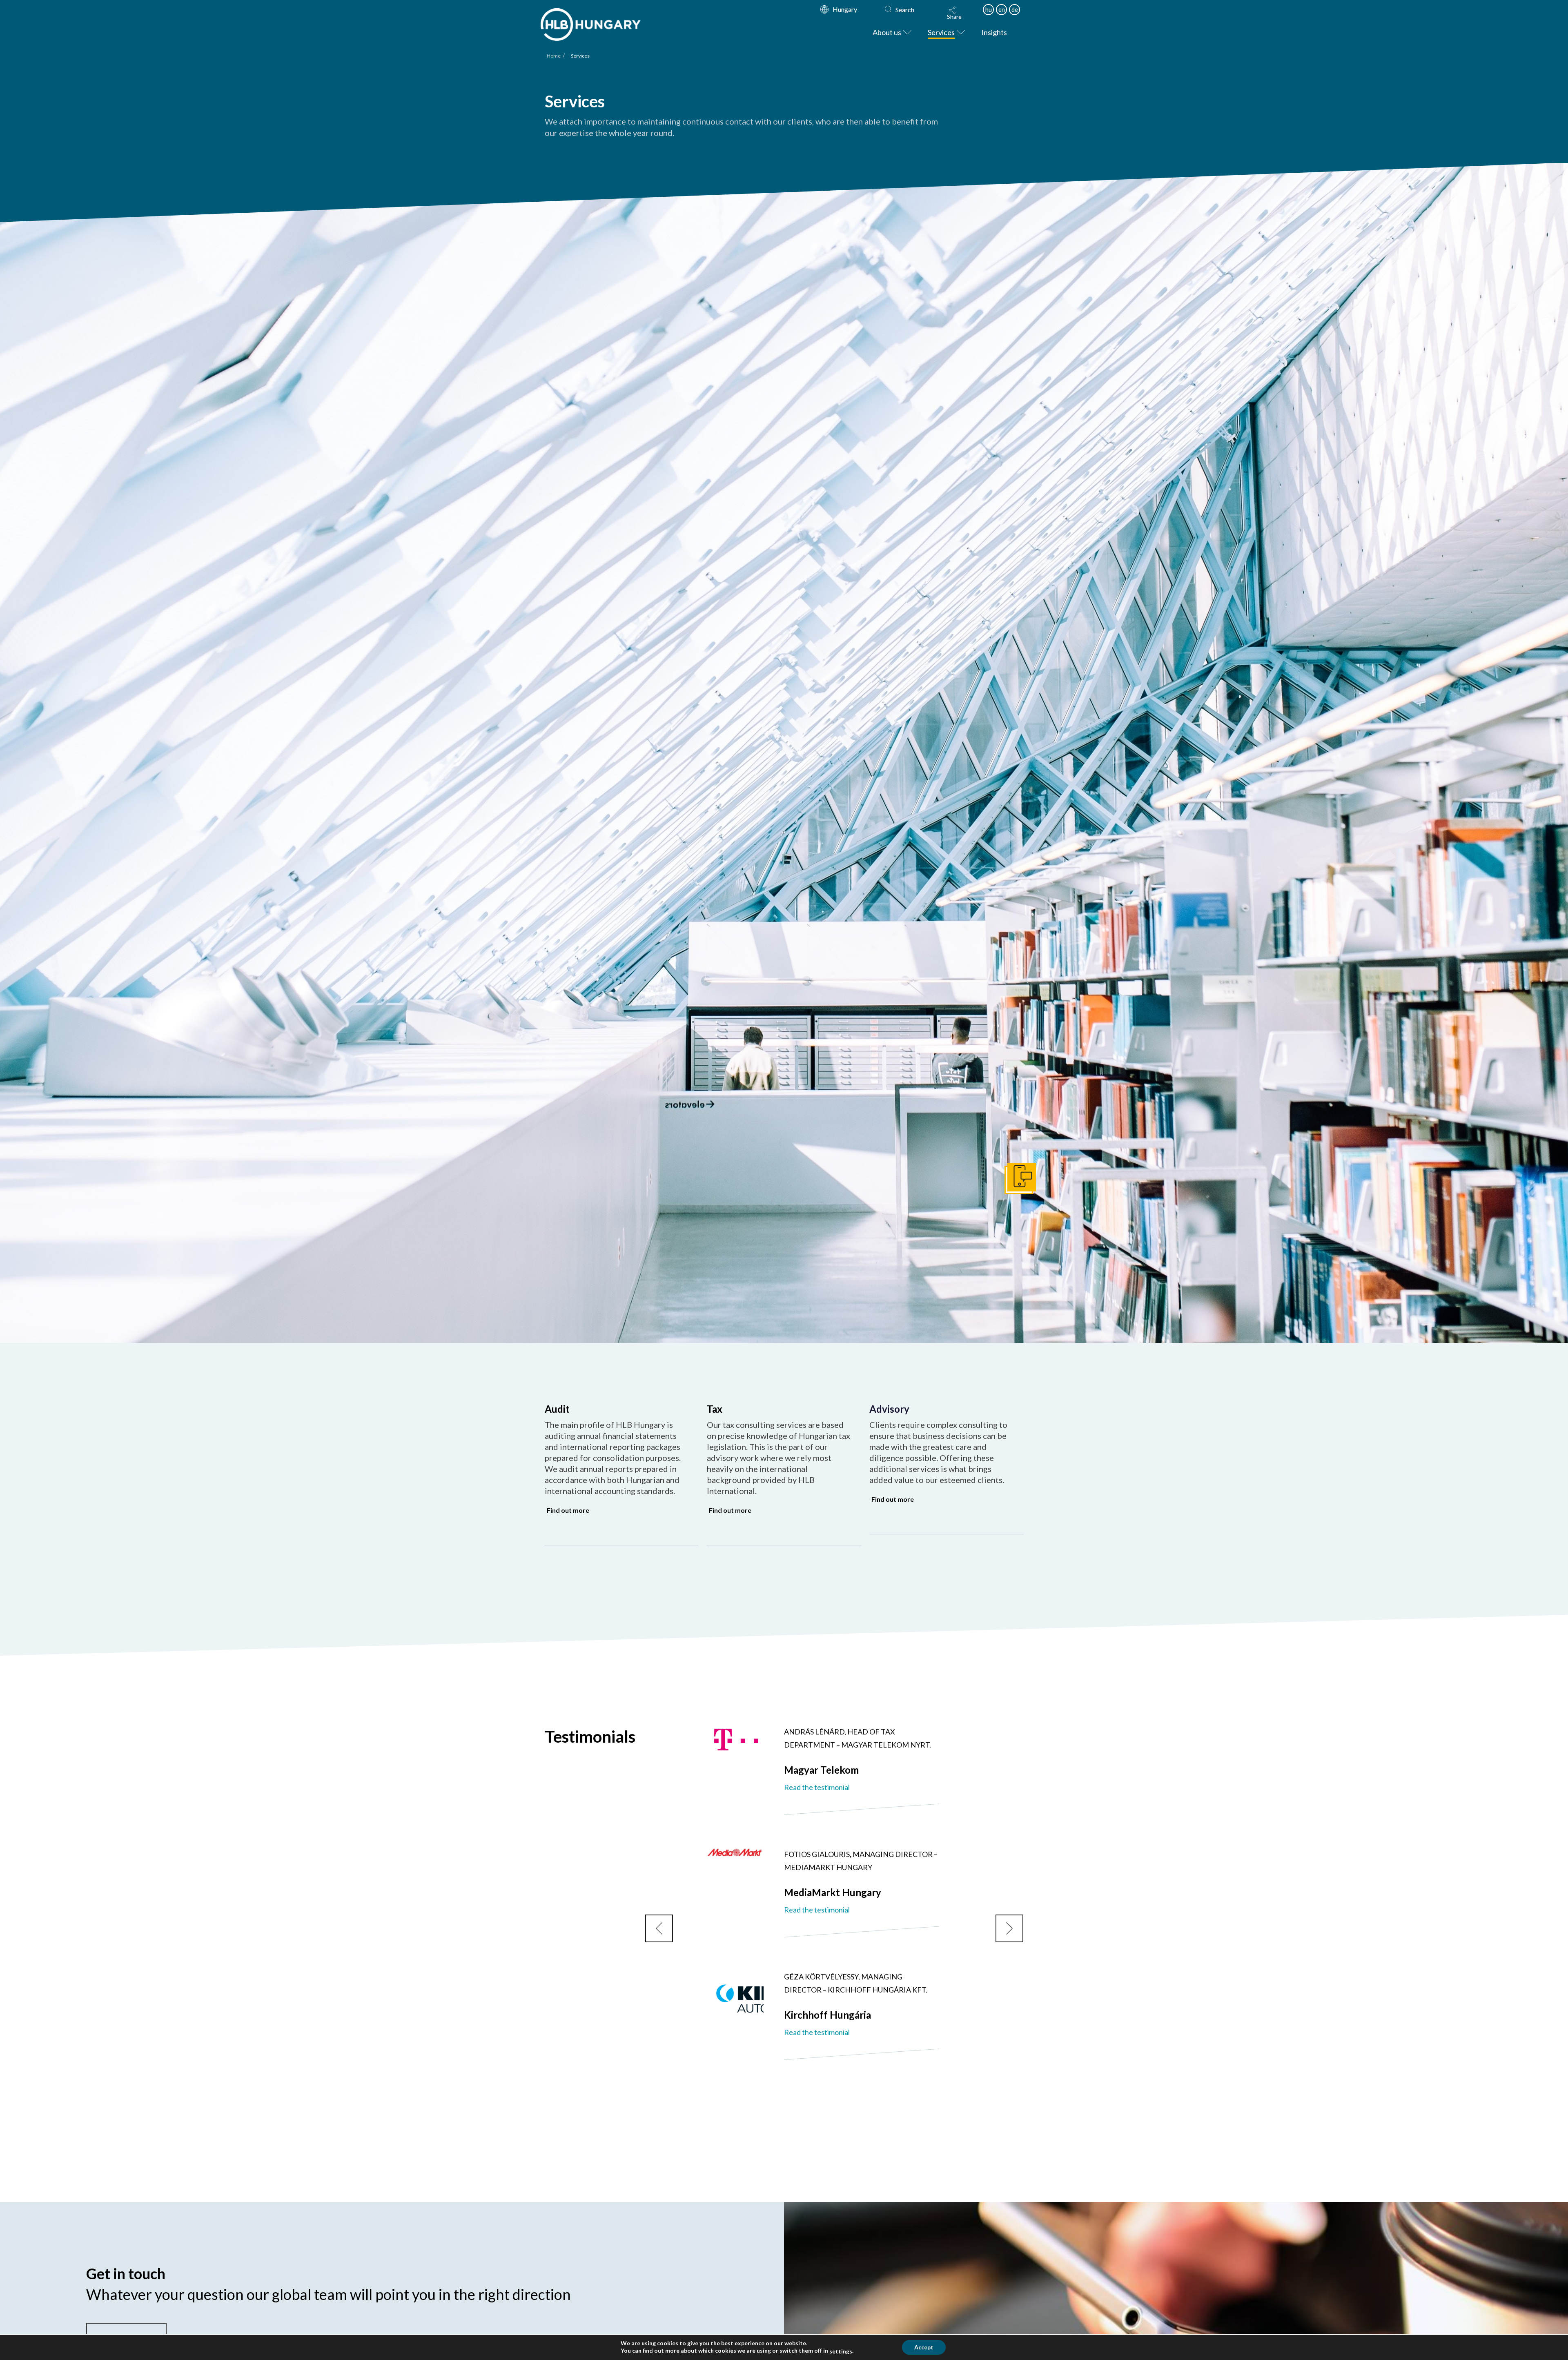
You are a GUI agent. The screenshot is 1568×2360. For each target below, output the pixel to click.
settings (841, 2351)
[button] (954, 13)
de (1015, 9)
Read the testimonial (817, 1787)
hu (989, 9)
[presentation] (659, 1928)
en (1002, 9)
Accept (924, 2347)
